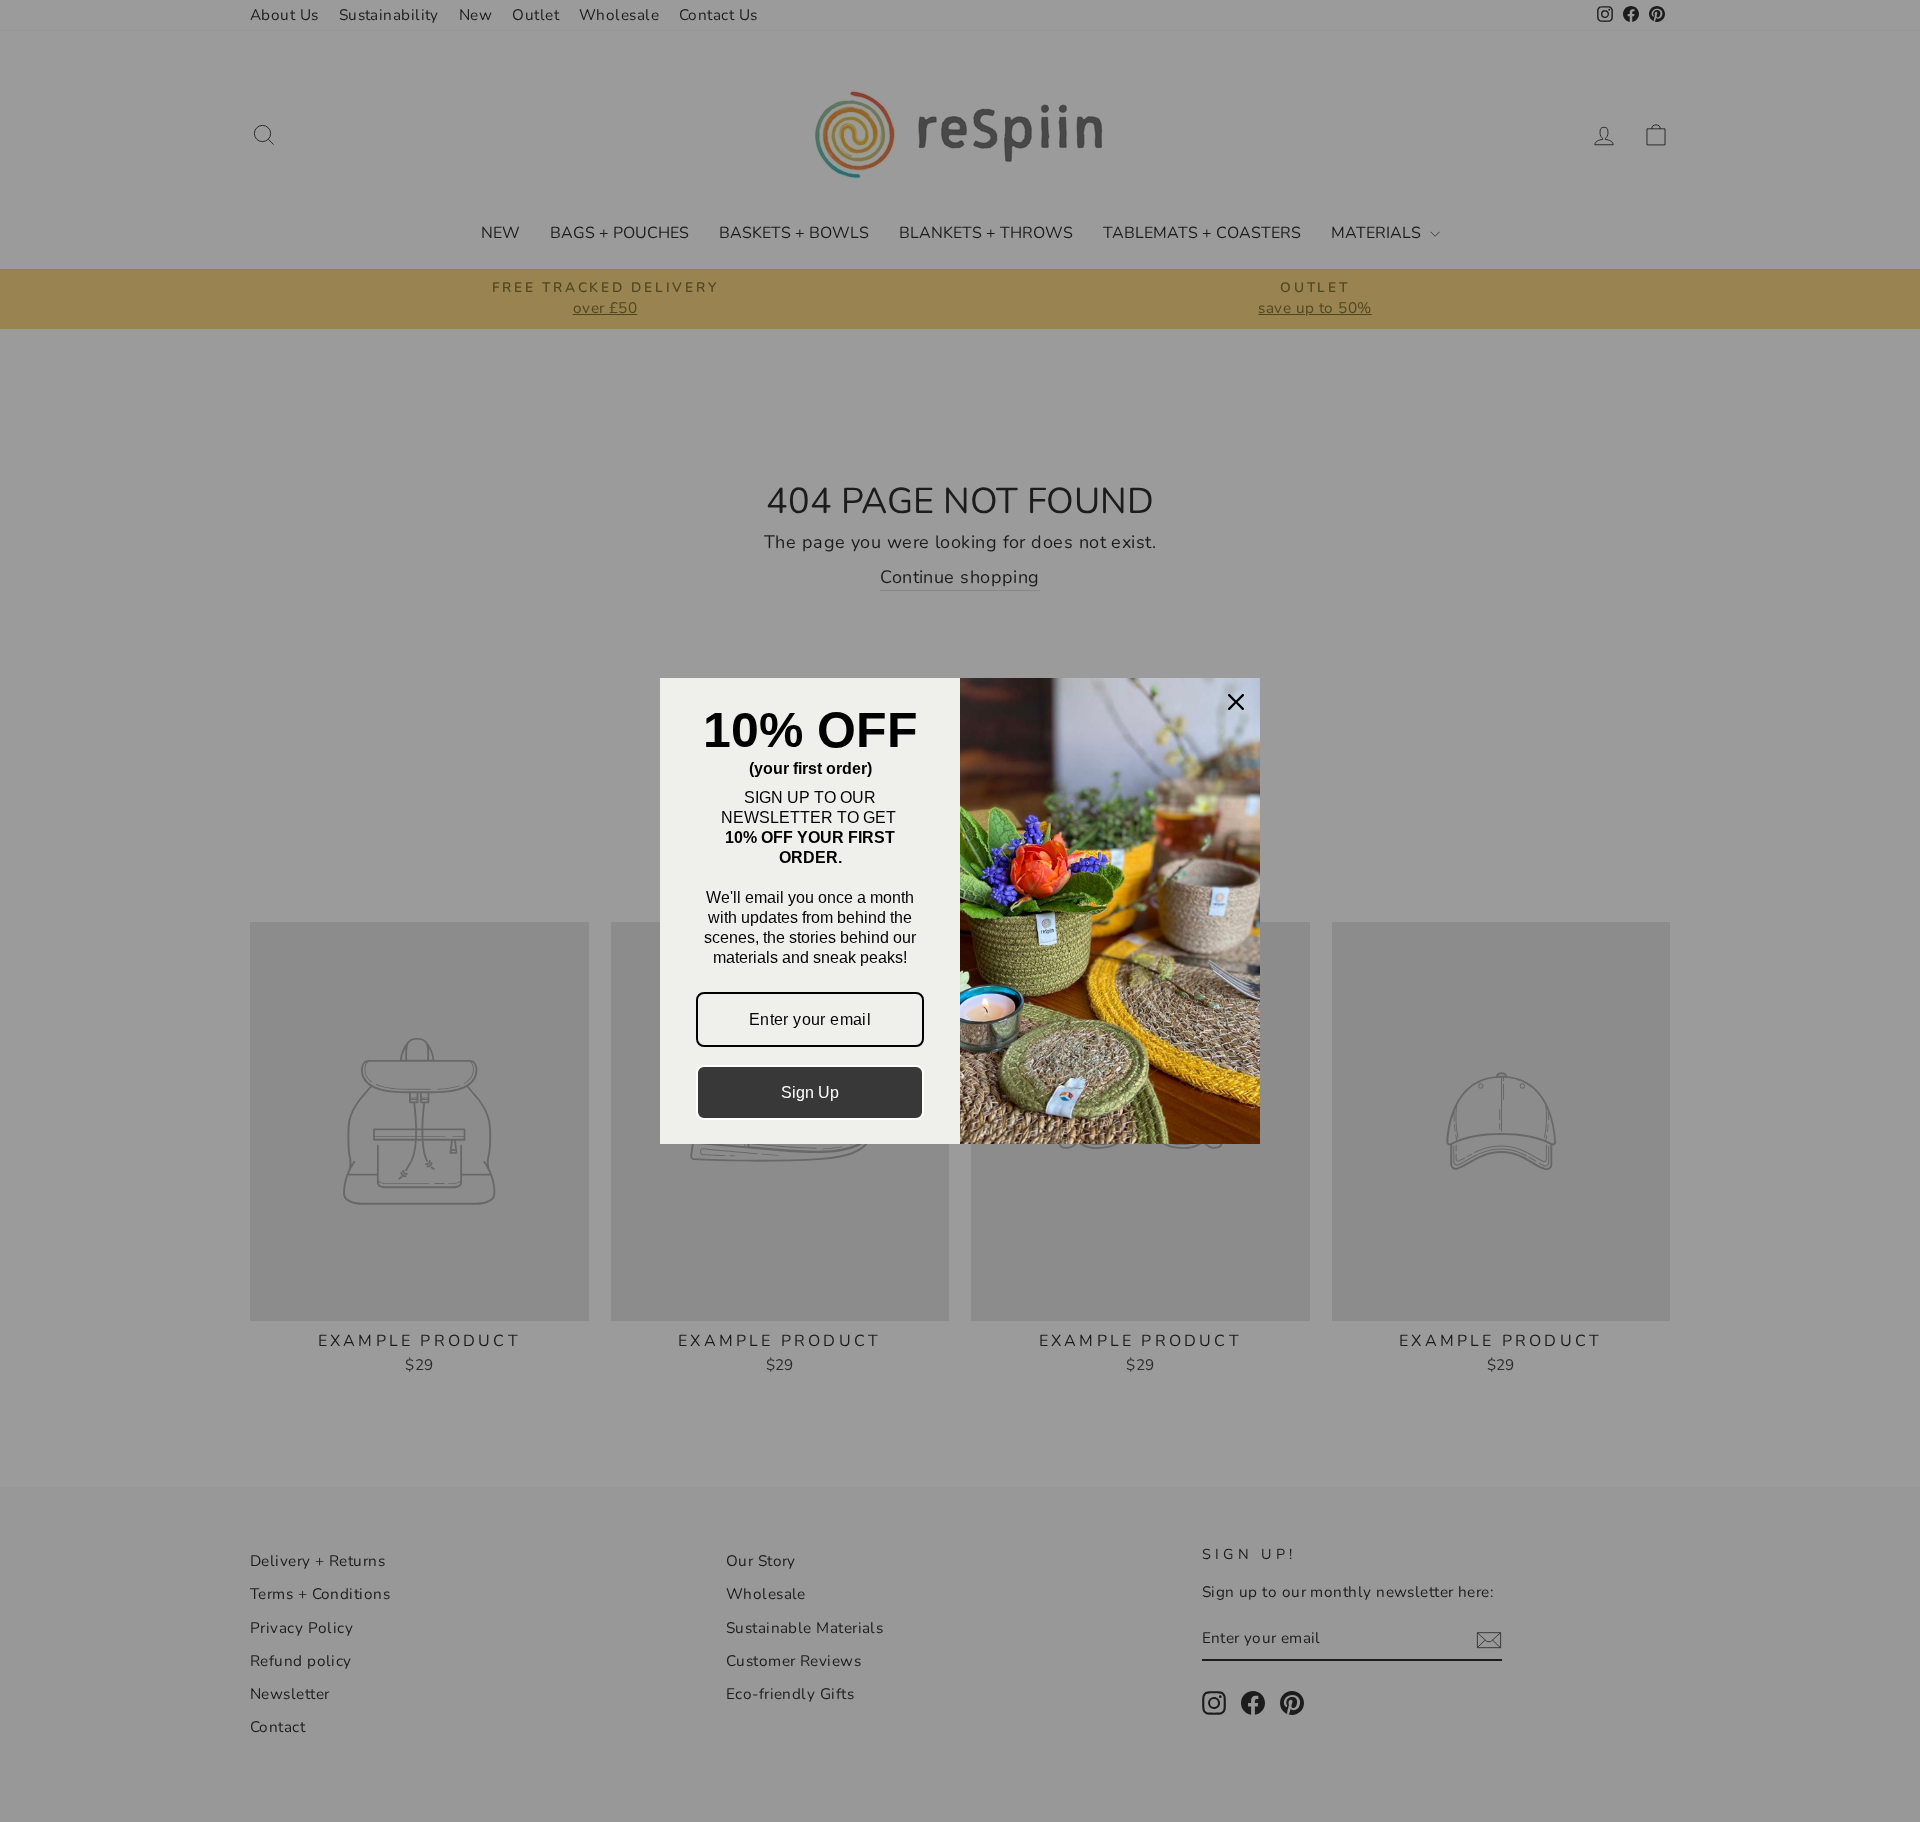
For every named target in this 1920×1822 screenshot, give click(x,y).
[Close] (1236, 702)
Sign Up (810, 1092)
